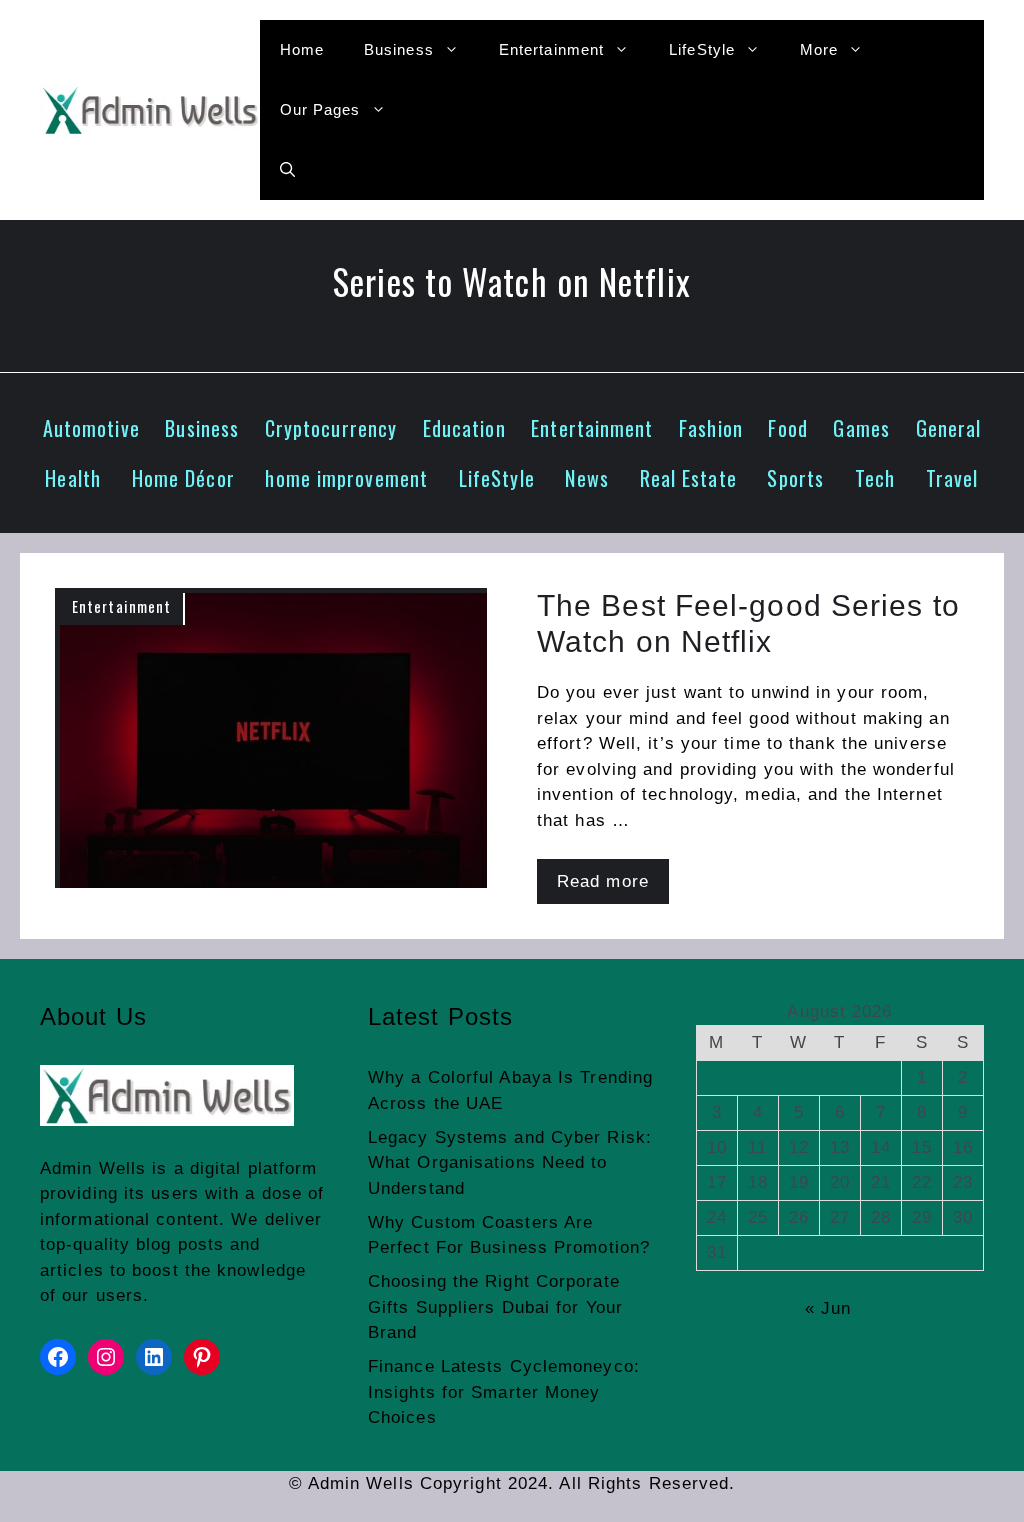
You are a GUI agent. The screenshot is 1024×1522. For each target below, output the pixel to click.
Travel (952, 478)
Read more (603, 881)
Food (787, 428)
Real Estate (688, 478)
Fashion (711, 428)
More (819, 49)
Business (399, 49)
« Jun (828, 1308)
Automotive (91, 428)
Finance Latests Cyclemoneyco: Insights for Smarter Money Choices (504, 1392)
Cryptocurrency (331, 428)
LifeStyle (702, 49)
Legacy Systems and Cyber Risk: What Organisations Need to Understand (510, 1163)
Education (464, 428)
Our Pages (320, 109)
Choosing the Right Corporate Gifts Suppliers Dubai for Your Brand (495, 1307)
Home (302, 49)
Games (861, 428)
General (949, 428)
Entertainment (551, 49)
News (586, 478)
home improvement (346, 478)
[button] (287, 170)
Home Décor (183, 478)
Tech (875, 478)
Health (73, 478)
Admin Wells (93, 1168)
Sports (795, 478)
